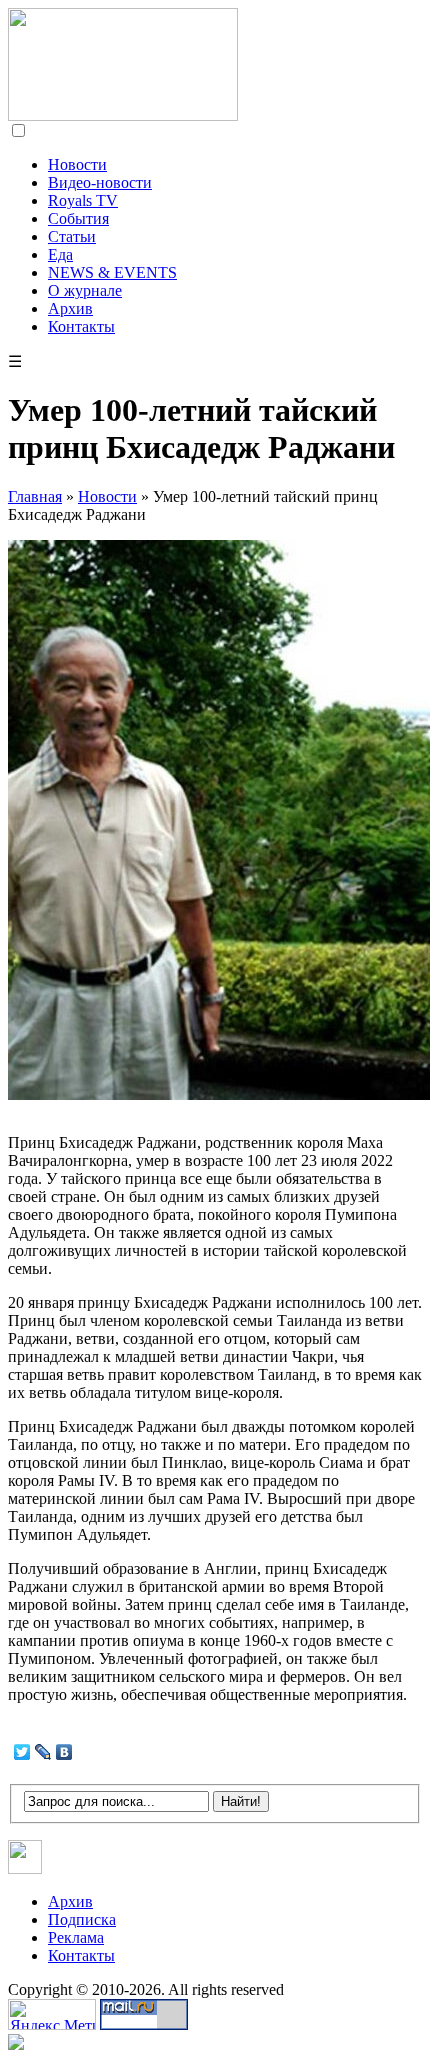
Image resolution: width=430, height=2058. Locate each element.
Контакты (81, 326)
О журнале (85, 290)
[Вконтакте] (25, 1868)
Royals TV (83, 200)
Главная (35, 496)
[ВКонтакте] (64, 1752)
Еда (60, 254)
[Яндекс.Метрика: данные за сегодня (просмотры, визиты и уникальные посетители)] (52, 2014)
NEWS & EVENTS (112, 272)
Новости (77, 164)
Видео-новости (100, 182)
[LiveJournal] (43, 1752)
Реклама (76, 1937)
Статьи (72, 236)
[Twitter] (22, 1752)
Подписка (82, 1919)
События (78, 218)
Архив (70, 308)
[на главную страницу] (123, 115)
